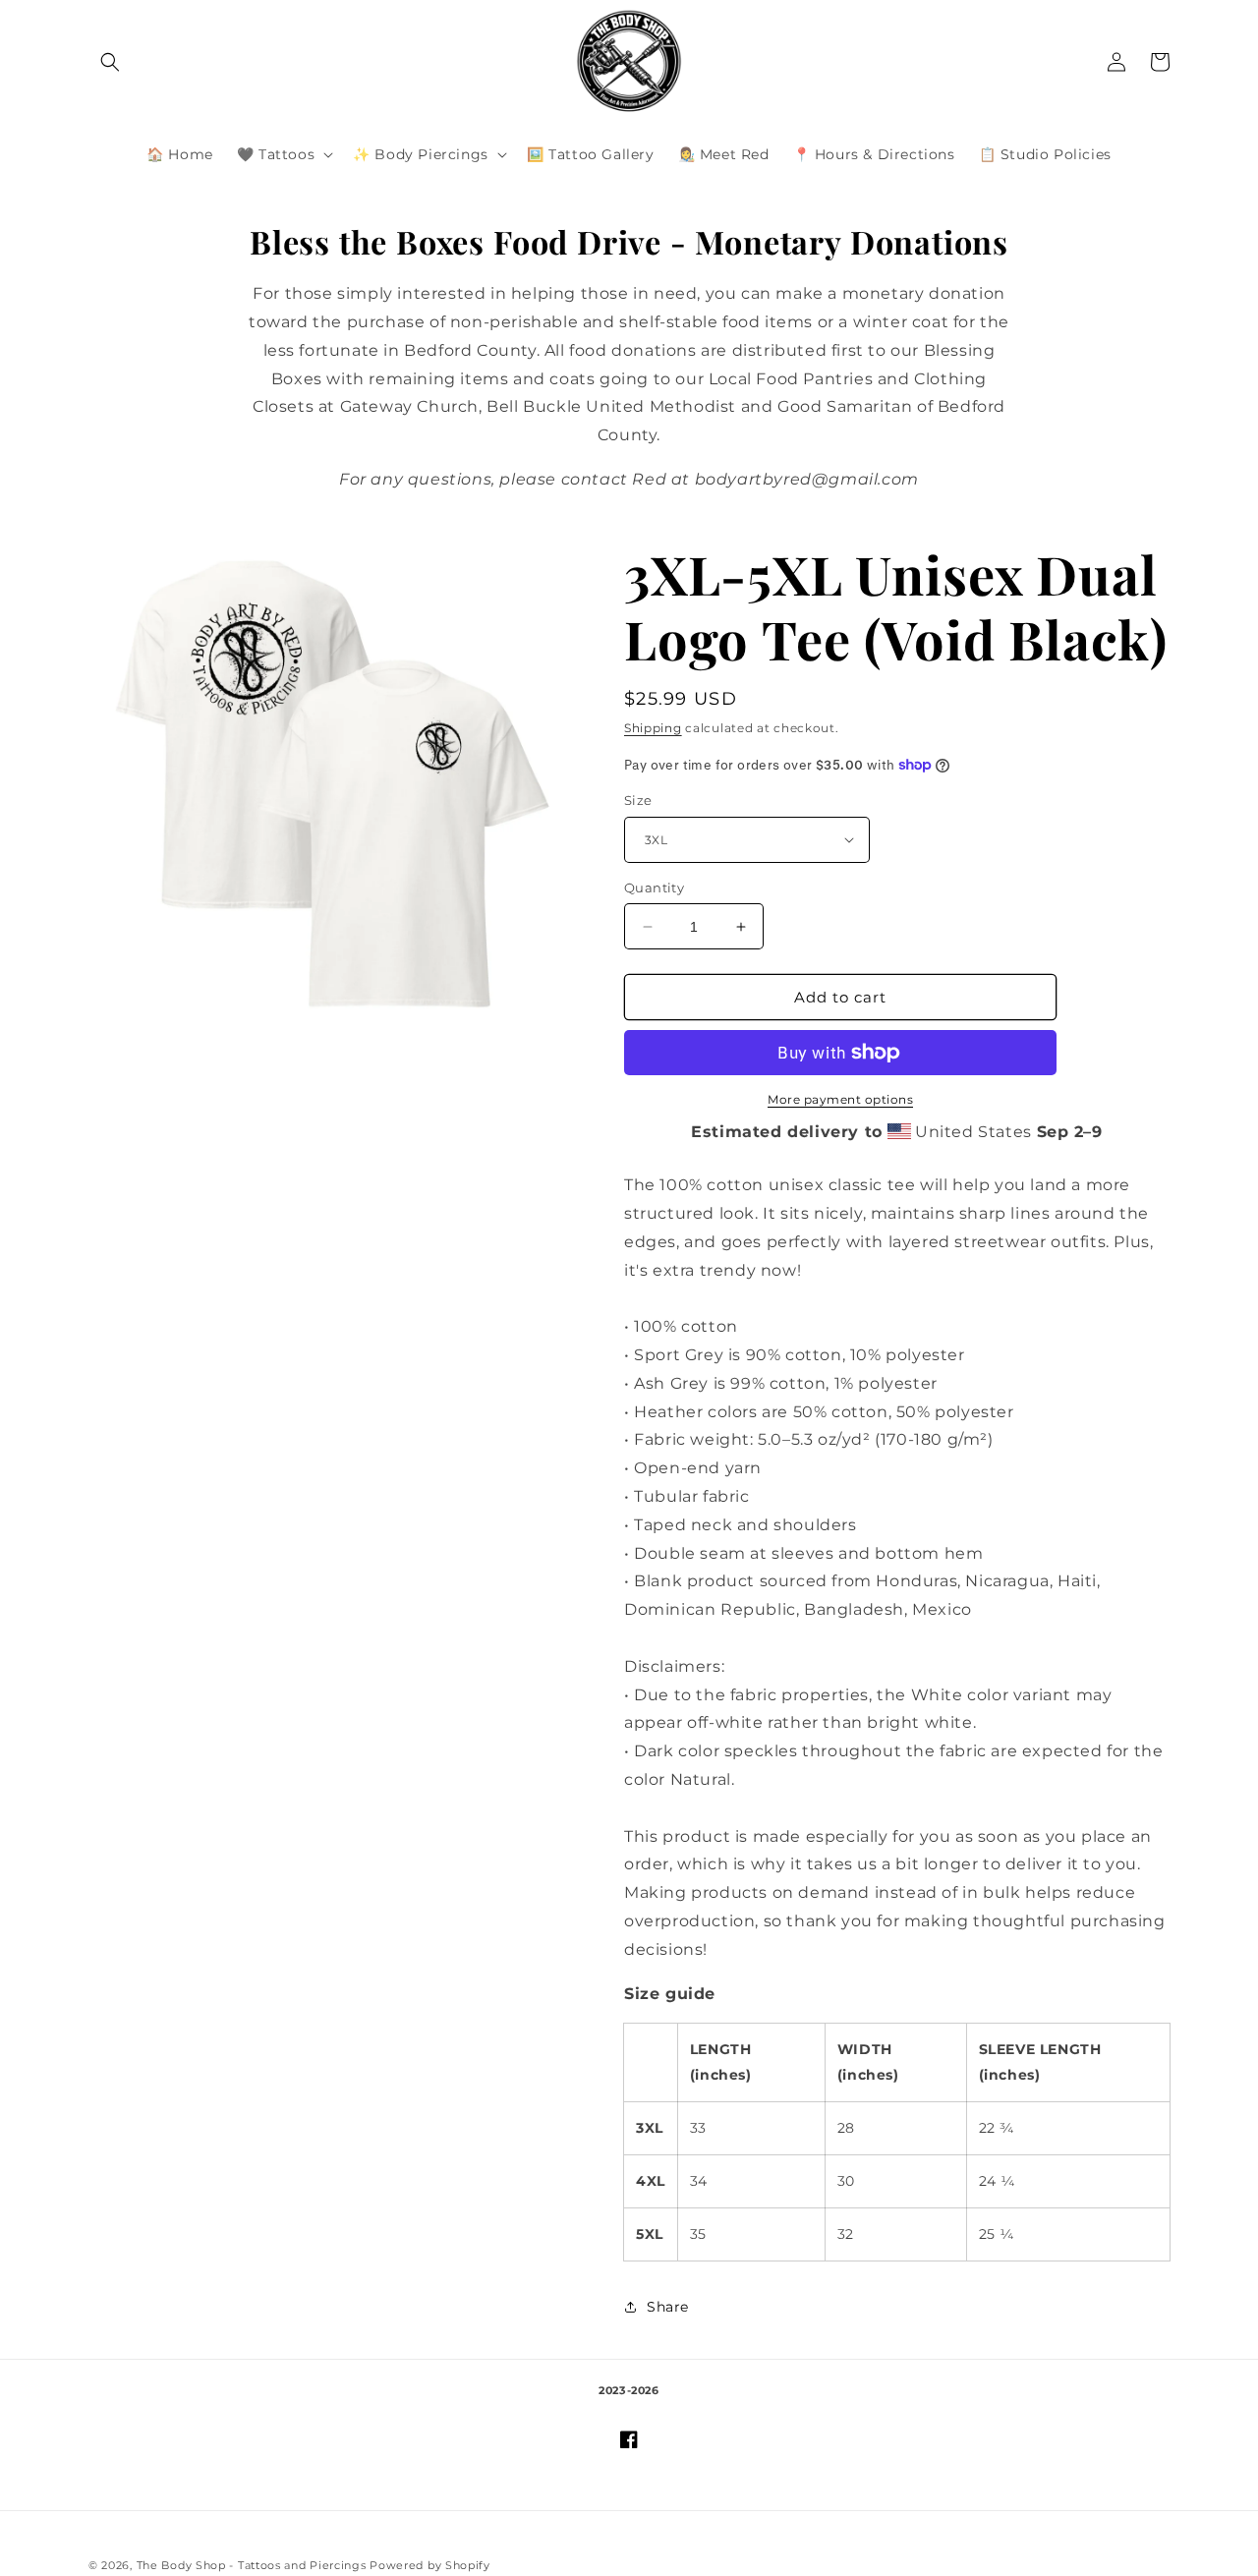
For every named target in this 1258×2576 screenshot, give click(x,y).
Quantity (654, 887)
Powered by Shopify (430, 2565)
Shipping (653, 728)
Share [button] (668, 2307)
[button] (110, 62)
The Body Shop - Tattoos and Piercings (252, 2565)
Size (638, 800)
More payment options (840, 1099)
